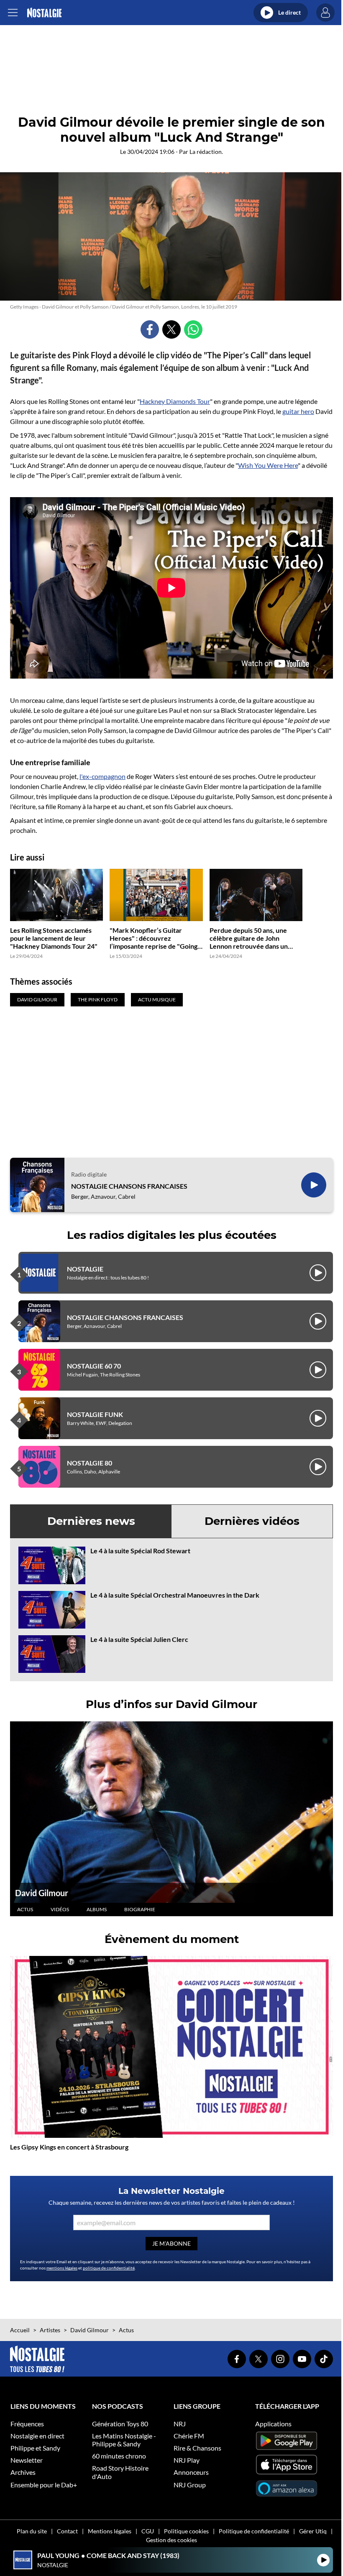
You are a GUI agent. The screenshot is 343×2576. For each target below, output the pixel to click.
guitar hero (298, 411)
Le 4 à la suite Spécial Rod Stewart (140, 1551)
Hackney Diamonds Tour (175, 401)
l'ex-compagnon (102, 776)
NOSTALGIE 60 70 (94, 1366)
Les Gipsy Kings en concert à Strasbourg (69, 2147)
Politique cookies (186, 2531)
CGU (148, 2531)
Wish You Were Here (268, 465)
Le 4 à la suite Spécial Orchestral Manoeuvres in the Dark (175, 1595)
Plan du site (32, 2531)
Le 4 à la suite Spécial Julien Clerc (139, 1639)
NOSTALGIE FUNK (95, 1414)
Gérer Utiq (313, 2531)
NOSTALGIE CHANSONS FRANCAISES (129, 1186)
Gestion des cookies (171, 2540)
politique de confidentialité (109, 2268)
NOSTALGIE (85, 1269)
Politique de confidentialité (254, 2531)
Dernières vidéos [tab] (252, 1521)
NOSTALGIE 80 (90, 1463)
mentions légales (62, 2268)
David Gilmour (42, 1893)
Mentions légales (110, 2531)
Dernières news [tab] (91, 1521)
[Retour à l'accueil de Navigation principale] (44, 13)
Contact (67, 2531)
